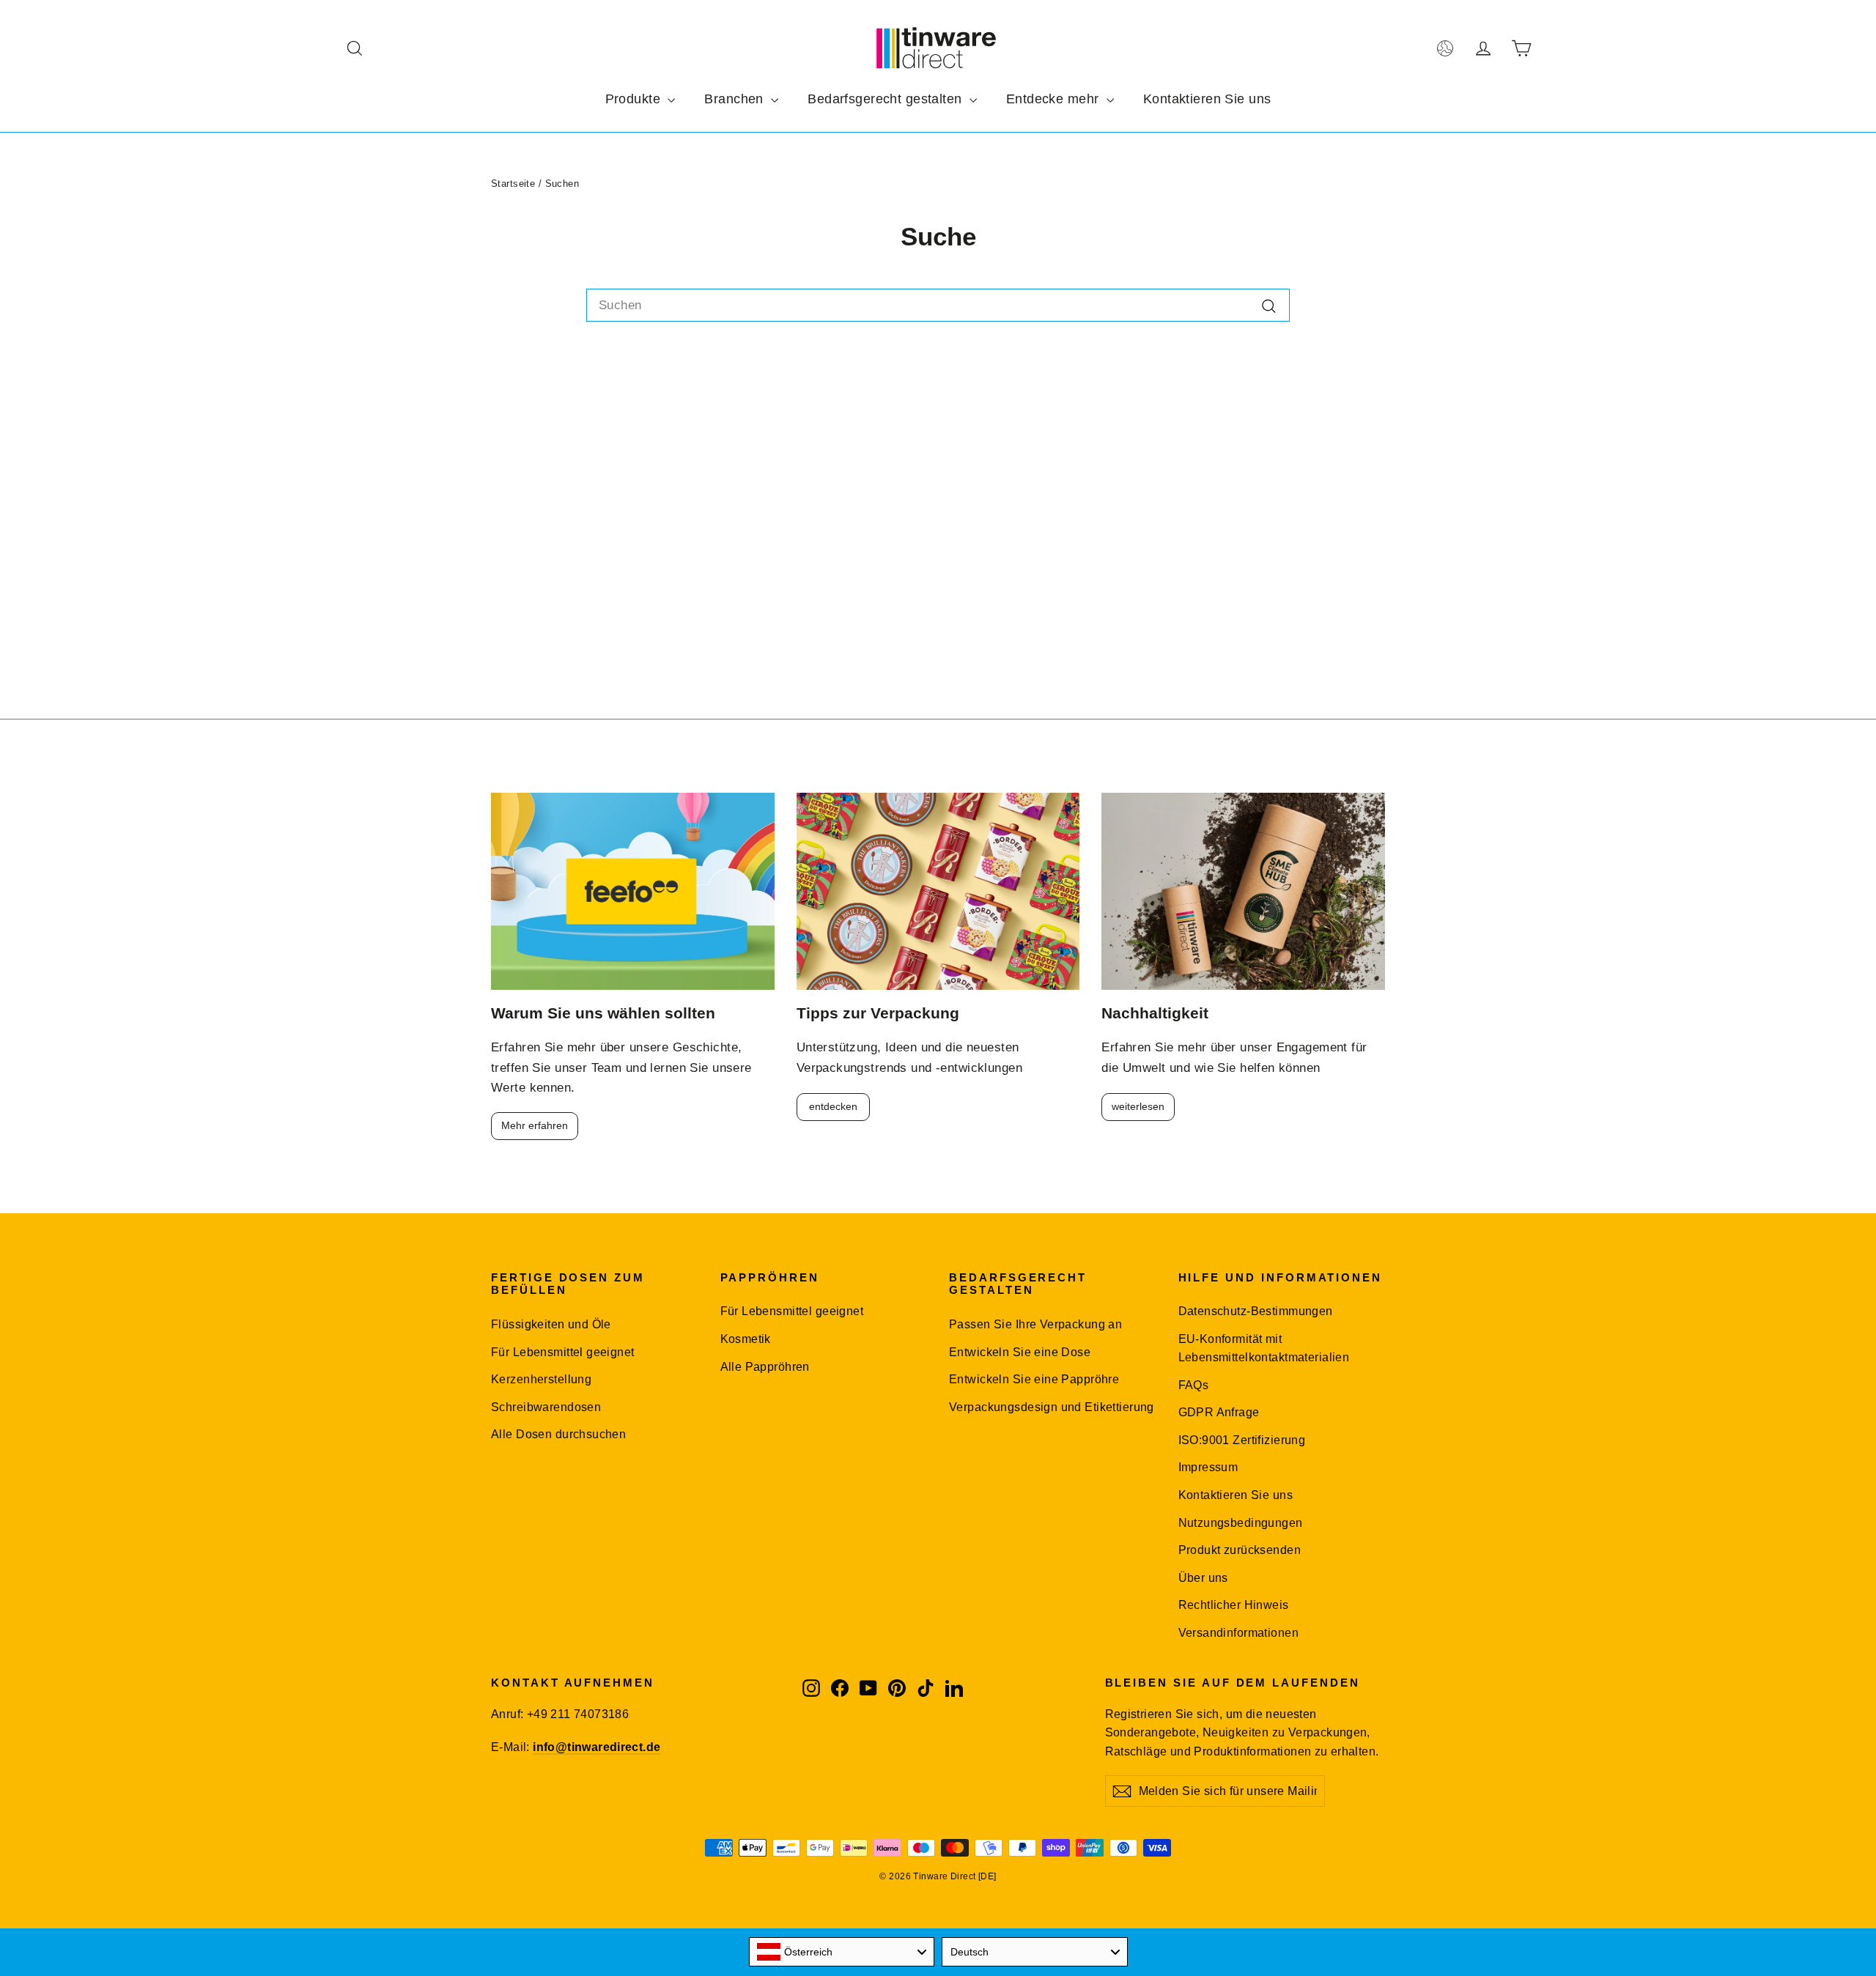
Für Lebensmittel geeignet (563, 1352)
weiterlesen (1138, 1106)
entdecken (833, 1106)
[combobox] (938, 305)
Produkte (635, 99)
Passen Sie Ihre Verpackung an (1035, 1324)
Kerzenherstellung (541, 1379)
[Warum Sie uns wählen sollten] (633, 891)
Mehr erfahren (535, 1125)
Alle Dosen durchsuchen (558, 1434)
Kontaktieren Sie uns (1207, 99)
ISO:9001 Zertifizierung (1242, 1440)
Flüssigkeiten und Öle (551, 1324)
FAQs (1194, 1385)
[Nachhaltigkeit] (1243, 891)
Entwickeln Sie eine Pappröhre (1034, 1379)
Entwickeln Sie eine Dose (1020, 1352)
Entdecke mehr (1055, 99)
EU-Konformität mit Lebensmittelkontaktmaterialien (1264, 1348)
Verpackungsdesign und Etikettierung (1052, 1407)
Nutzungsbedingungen (1241, 1523)
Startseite (513, 184)
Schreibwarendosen (546, 1407)
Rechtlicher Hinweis (1234, 1605)
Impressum (1208, 1467)
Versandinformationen (1239, 1633)
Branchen (736, 99)
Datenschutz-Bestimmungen (1256, 1311)
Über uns (1203, 1578)
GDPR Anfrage (1219, 1412)
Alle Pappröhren (765, 1367)
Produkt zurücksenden (1240, 1550)
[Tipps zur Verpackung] (938, 891)
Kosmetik (746, 1339)
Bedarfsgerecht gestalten (887, 99)
